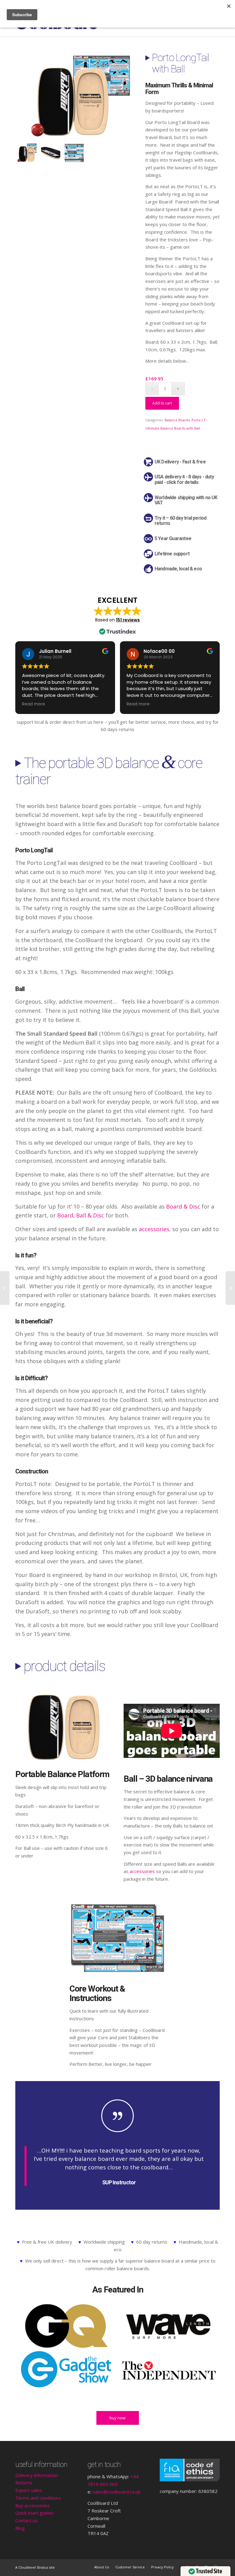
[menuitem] (102, 2567)
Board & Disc (183, 1206)
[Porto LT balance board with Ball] (74, 97)
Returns (24, 2483)
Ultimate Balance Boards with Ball (173, 428)
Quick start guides (34, 2513)
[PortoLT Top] (51, 153)
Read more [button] (34, 704)
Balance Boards (177, 420)
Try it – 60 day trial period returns (181, 521)
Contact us (26, 2520)
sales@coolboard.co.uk (116, 2492)
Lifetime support (172, 554)
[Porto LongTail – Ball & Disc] (5, 1288)
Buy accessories (32, 2505)
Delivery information (37, 2475)
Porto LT (199, 420)
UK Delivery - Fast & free (180, 462)
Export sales (29, 2490)
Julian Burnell (55, 651)
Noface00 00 (159, 651)
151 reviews (128, 620)
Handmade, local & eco (178, 569)
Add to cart (162, 403)
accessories (154, 1229)
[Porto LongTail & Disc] (230, 1288)
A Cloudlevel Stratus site (35, 2567)
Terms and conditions (38, 2498)
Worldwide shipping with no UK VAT (186, 500)
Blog (20, 2528)
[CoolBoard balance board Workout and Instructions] (74, 153)
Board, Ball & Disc (81, 1215)
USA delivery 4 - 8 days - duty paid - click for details (184, 480)
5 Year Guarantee (173, 539)
